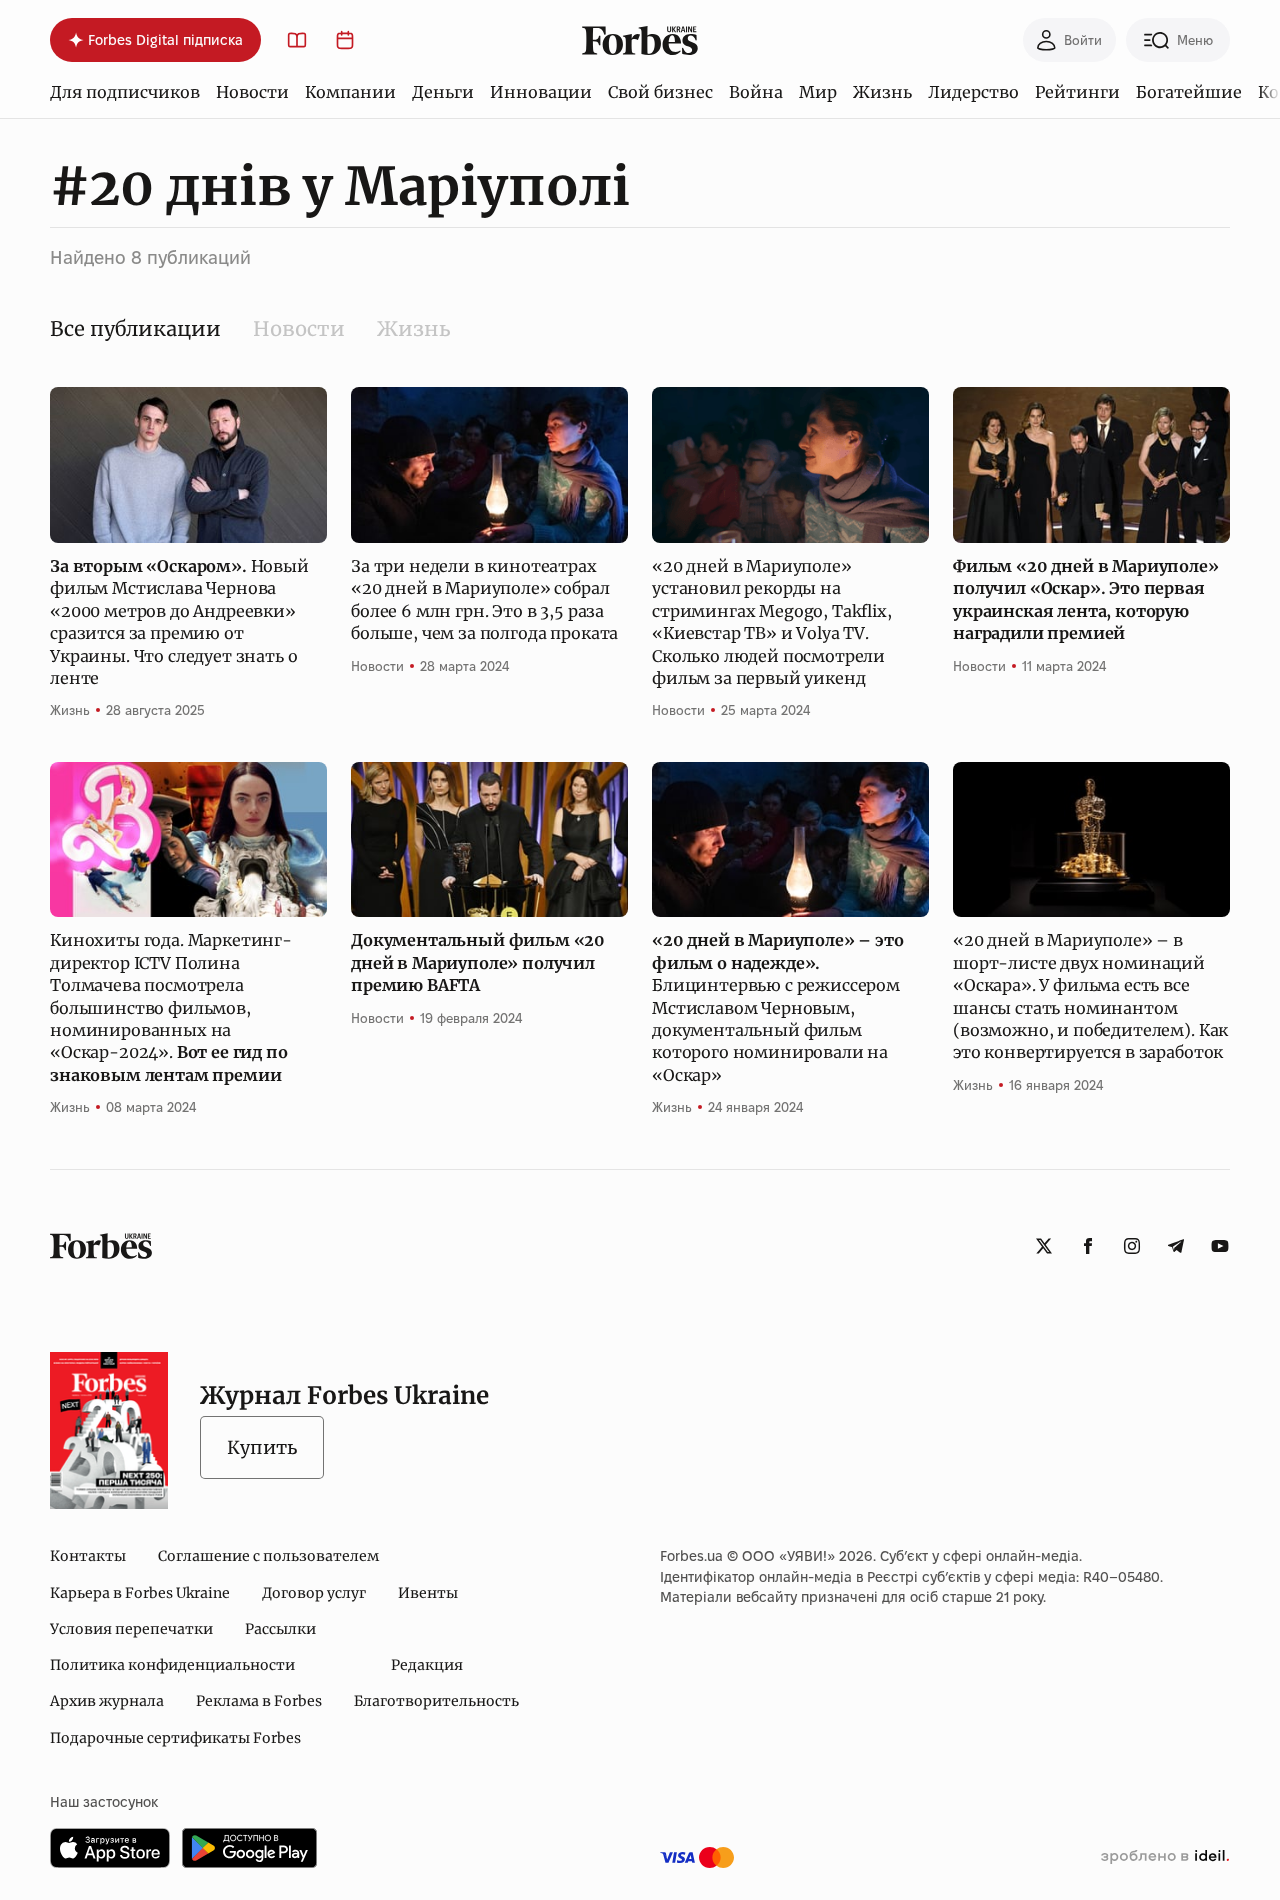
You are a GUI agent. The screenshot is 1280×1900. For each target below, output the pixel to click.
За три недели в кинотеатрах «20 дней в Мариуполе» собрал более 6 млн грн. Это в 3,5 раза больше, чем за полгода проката (484, 599)
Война (756, 92)
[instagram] (1132, 1246)
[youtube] (1220, 1246)
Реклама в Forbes (259, 1701)
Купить (262, 1447)
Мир (818, 92)
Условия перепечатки (131, 1629)
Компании (350, 92)
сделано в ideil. (1165, 1857)
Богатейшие (1189, 92)
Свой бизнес (660, 92)
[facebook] (1088, 1246)
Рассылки (280, 1629)
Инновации (541, 92)
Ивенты (428, 1593)
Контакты (88, 1556)
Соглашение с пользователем (268, 1556)
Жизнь (882, 92)
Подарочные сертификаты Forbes (175, 1738)
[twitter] (1044, 1246)
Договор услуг (314, 1593)
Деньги (443, 92)
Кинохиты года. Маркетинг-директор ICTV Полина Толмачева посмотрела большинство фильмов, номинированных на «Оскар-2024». (171, 1007)
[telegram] (1176, 1246)
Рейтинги (1077, 92)
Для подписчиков (125, 92)
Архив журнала (107, 1701)
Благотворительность (436, 1701)
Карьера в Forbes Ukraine (140, 1593)
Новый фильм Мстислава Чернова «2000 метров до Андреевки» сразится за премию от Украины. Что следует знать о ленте (179, 622)
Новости (252, 92)
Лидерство (973, 92)
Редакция (427, 1665)
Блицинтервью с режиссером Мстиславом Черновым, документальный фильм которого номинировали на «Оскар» (778, 1007)
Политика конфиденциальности (172, 1665)
